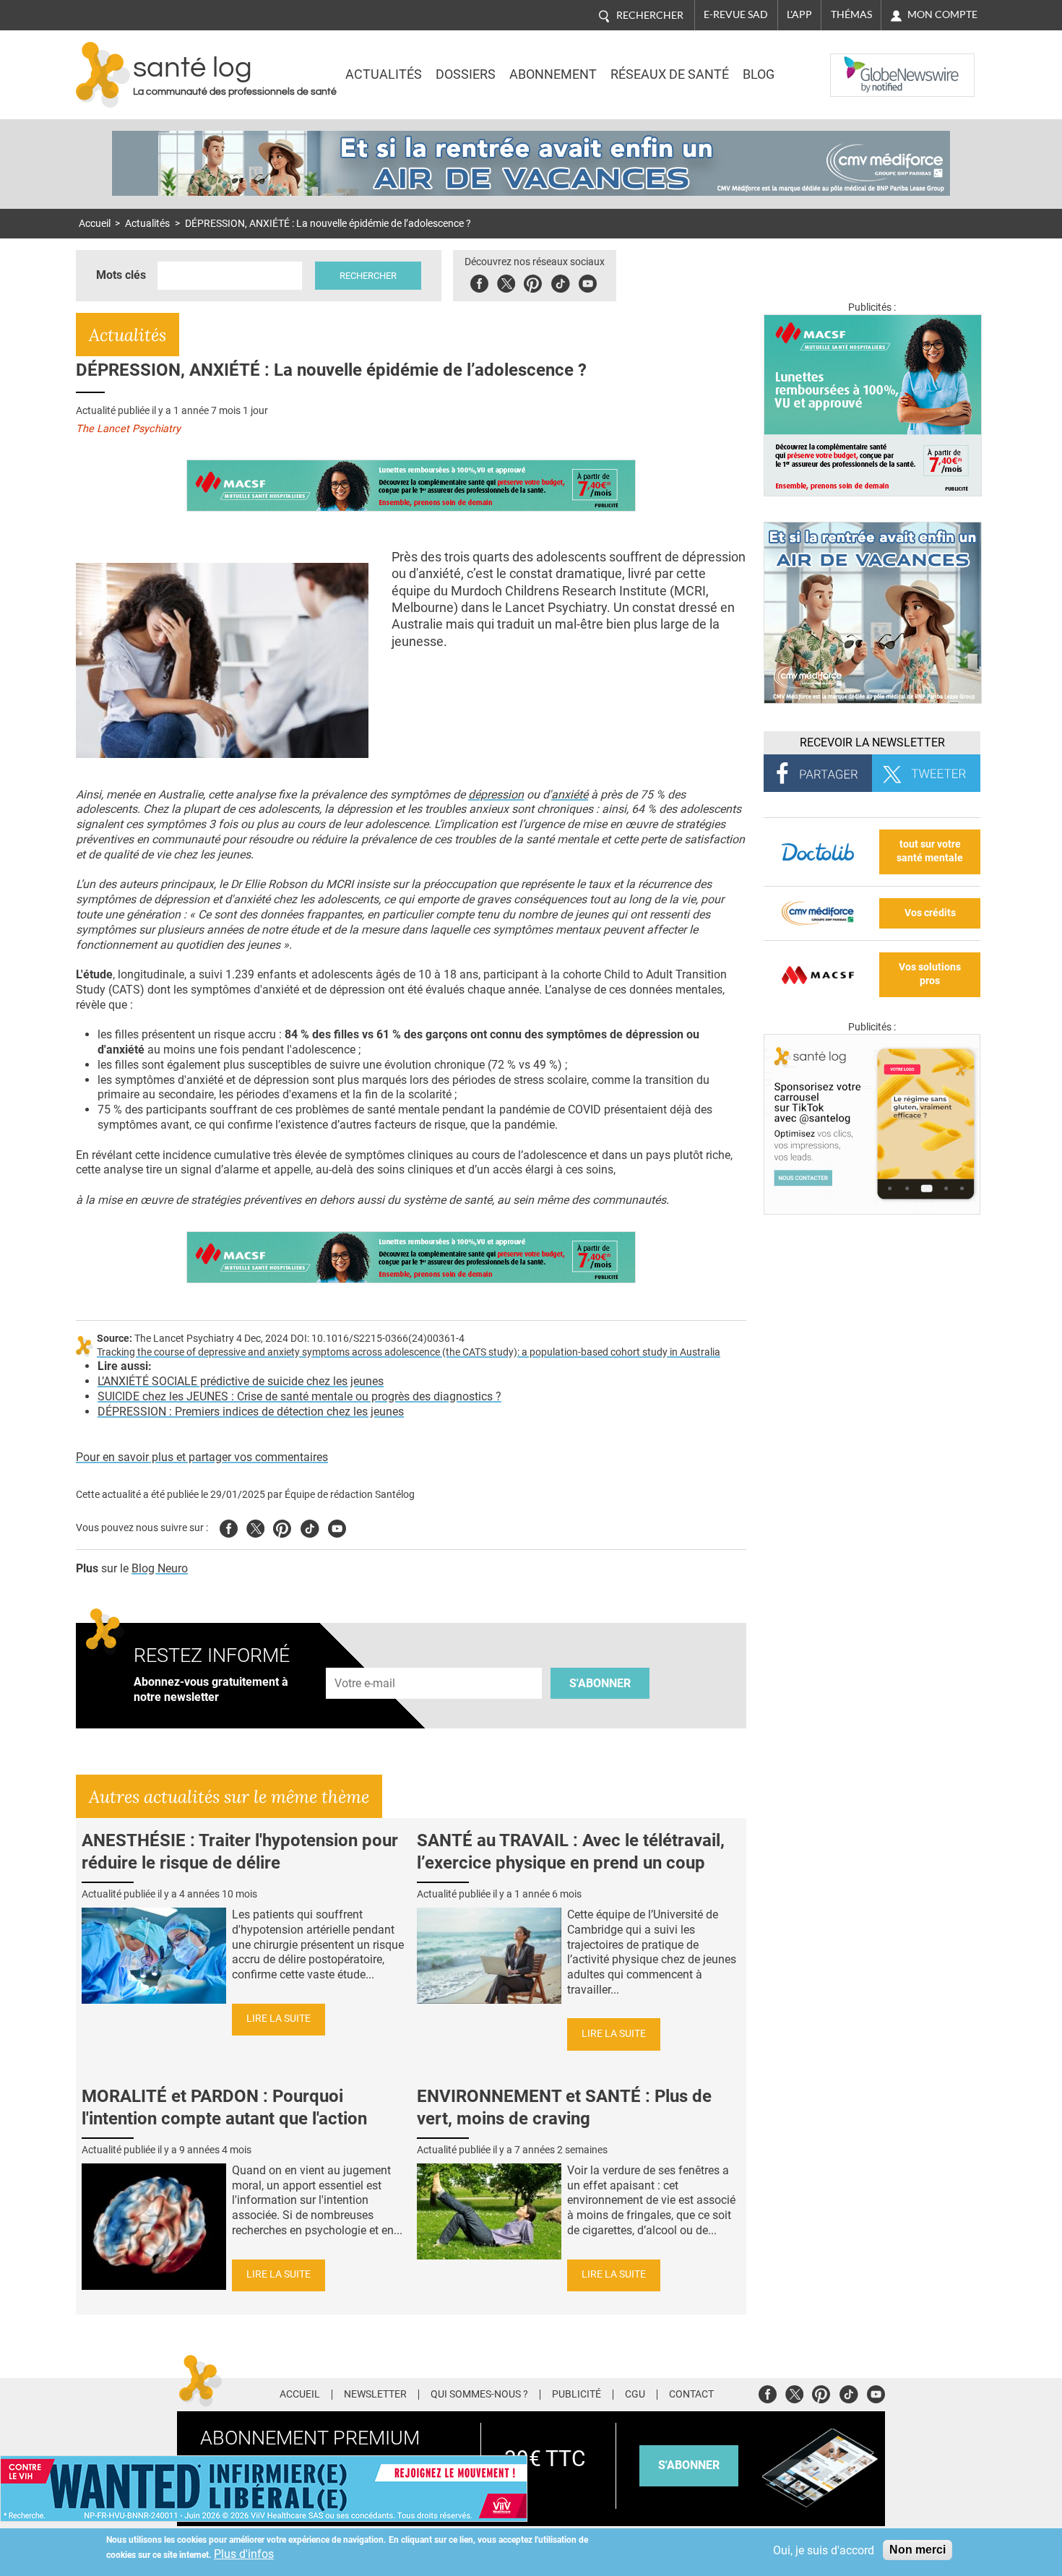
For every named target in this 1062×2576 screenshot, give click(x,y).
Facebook (479, 281)
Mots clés (121, 275)
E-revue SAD (736, 14)
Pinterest (533, 281)
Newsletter (375, 2395)
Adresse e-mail (366, 1659)
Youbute (588, 281)
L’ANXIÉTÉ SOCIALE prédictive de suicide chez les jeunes (241, 1381)
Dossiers (466, 74)
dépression (496, 794)
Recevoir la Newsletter (872, 742)
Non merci (918, 2550)
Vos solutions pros (930, 974)
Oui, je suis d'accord (824, 2550)
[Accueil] (103, 75)
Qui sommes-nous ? (479, 2395)
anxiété (570, 794)
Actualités (384, 74)
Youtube (337, 1526)
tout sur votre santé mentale (930, 851)
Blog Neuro (160, 1568)
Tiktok (560, 281)
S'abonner (600, 1683)
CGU (635, 2395)
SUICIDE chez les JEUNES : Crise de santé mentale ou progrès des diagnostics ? (299, 1396)
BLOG (759, 74)
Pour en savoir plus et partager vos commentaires (202, 1457)
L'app (799, 14)
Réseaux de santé (670, 74)
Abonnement (553, 74)
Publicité (577, 2395)
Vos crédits (930, 913)
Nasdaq (859, 64)
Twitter (506, 281)
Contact (691, 2395)
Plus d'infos (244, 2554)
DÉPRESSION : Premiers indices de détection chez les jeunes (251, 1412)
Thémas (851, 14)
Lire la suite (279, 2019)
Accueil (95, 224)
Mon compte (942, 14)
